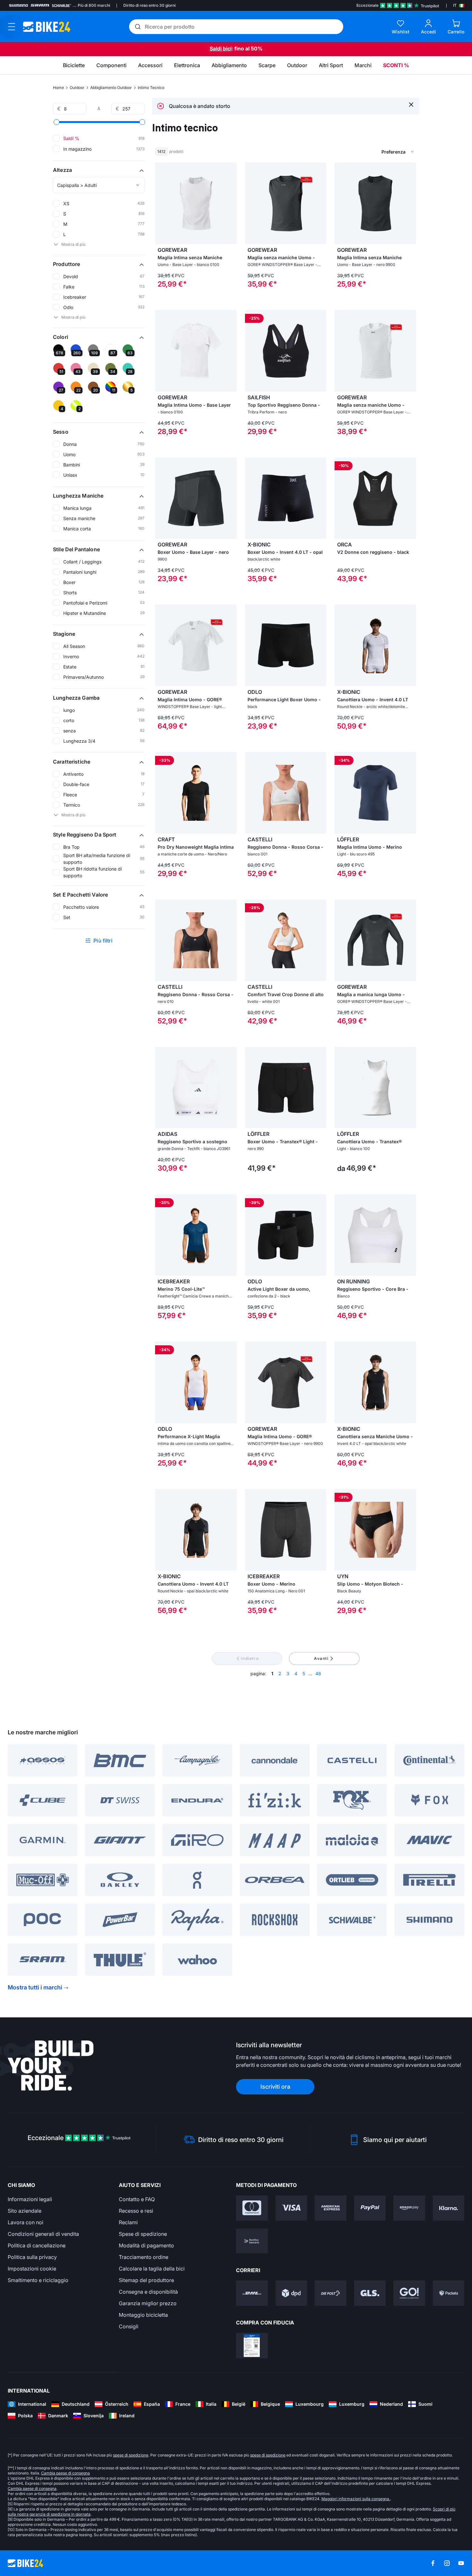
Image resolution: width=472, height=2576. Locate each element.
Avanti (321, 1658)
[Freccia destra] (230, 203)
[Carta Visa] (291, 2208)
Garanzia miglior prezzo (148, 2303)
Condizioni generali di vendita (43, 2234)
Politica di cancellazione (37, 2245)
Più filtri (103, 941)
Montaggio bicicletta (143, 2315)
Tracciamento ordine (144, 2257)
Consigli (129, 2326)
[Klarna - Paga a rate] (449, 2208)
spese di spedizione (131, 2455)
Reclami (128, 2222)
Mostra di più (73, 244)
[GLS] (370, 2293)
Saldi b (218, 49)
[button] (99, 170)
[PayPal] (370, 2208)
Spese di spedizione (143, 2234)
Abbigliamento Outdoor (111, 88)
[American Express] (331, 2208)
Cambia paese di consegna (66, 2473)
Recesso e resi (136, 2211)
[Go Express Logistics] (409, 2293)
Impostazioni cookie (32, 2269)
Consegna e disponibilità (148, 2292)
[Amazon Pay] (409, 2208)
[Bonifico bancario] (252, 2241)
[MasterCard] (252, 2208)
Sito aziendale (25, 2211)
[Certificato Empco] (252, 2346)
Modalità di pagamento (146, 2245)
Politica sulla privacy (32, 2257)
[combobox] (364, 152)
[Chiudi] (411, 104)
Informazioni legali (30, 2199)
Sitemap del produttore (146, 2280)
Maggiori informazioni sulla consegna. (356, 2499)
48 (318, 1673)
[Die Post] (331, 2293)
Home (58, 88)
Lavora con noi (26, 2222)
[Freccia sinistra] (162, 203)
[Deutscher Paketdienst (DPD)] (291, 2293)
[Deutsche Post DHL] (252, 2293)
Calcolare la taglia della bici (152, 2269)
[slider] (57, 122)
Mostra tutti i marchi (35, 1987)
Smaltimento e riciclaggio (38, 2280)
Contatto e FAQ (137, 2199)
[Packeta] (449, 2293)
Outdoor (77, 88)
